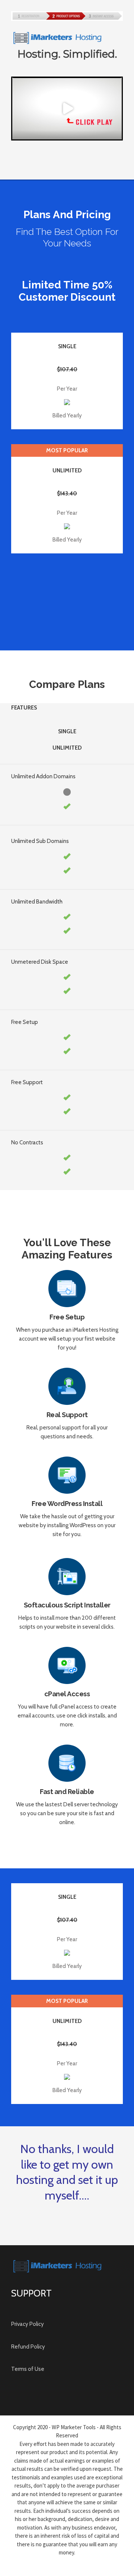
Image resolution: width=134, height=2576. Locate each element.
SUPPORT (31, 2293)
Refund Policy (28, 2347)
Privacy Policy (28, 2324)
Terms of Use (28, 2369)
